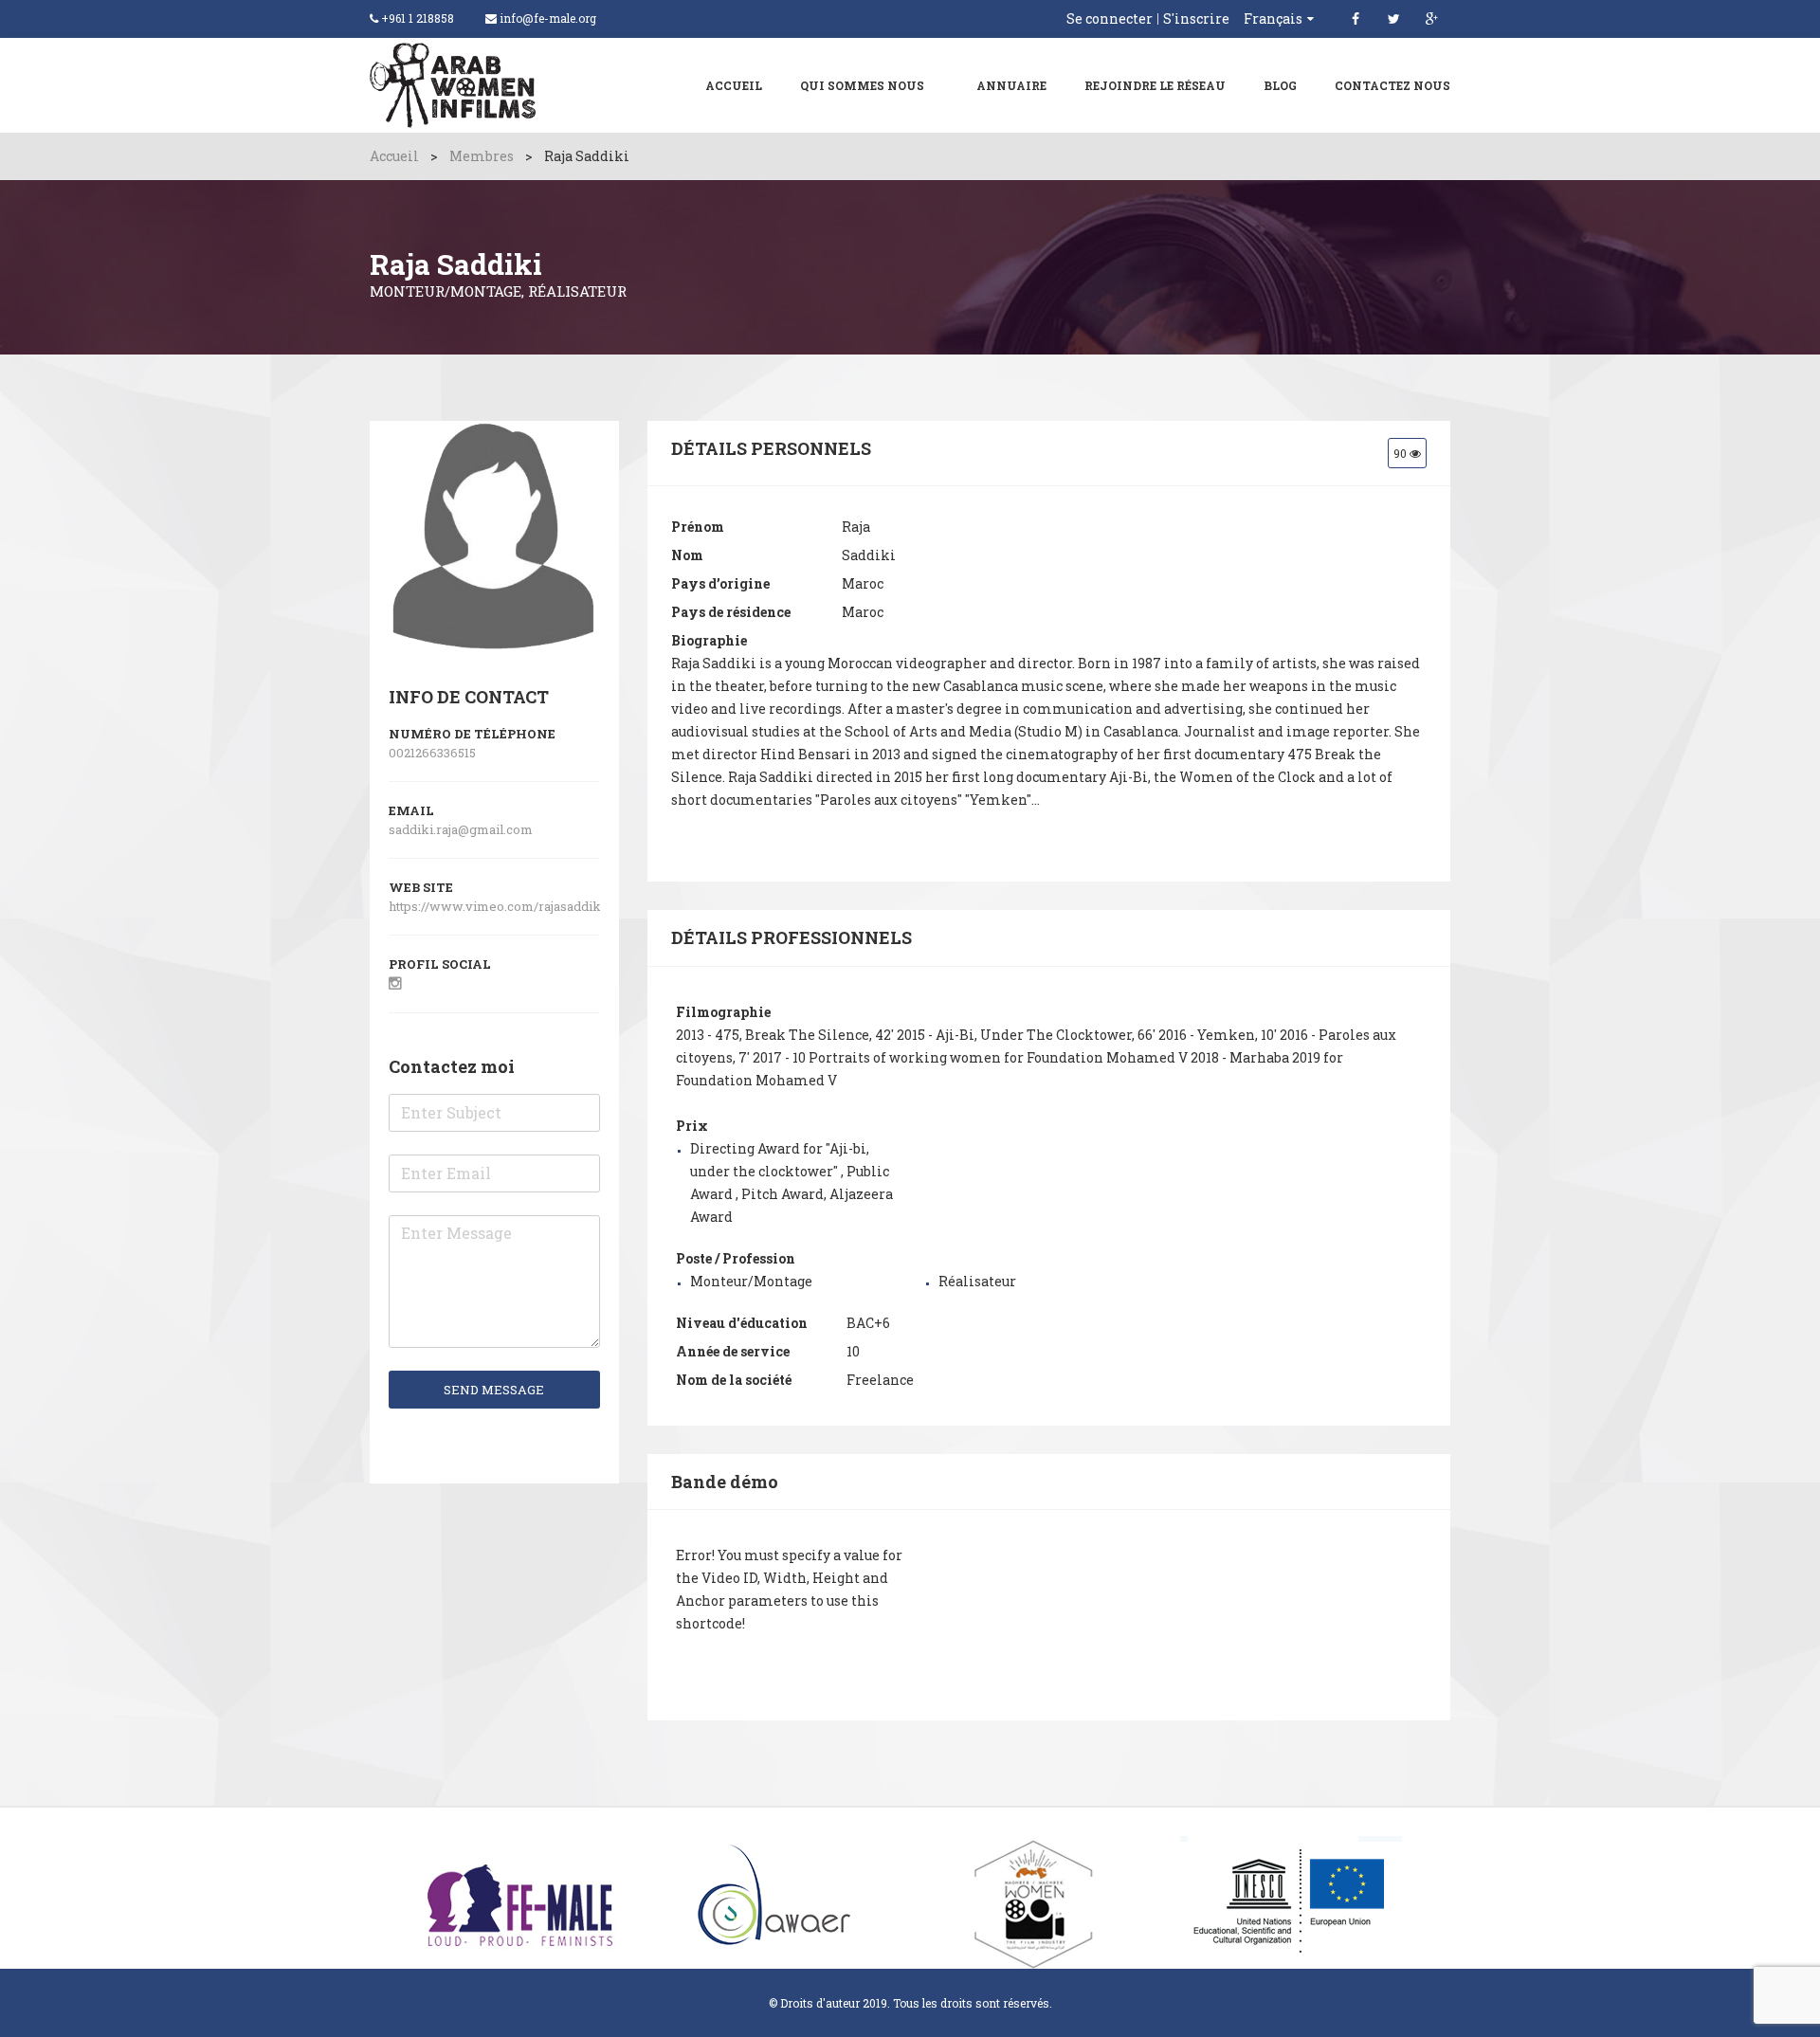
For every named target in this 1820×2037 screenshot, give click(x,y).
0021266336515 (432, 753)
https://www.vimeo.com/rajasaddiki (498, 906)
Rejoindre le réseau (1155, 85)
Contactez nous (1392, 85)
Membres (482, 156)
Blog (1280, 85)
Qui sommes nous (862, 85)
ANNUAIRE (1011, 85)
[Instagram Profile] (395, 982)
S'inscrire (1196, 19)
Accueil (734, 85)
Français (1273, 18)
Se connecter (1110, 19)
